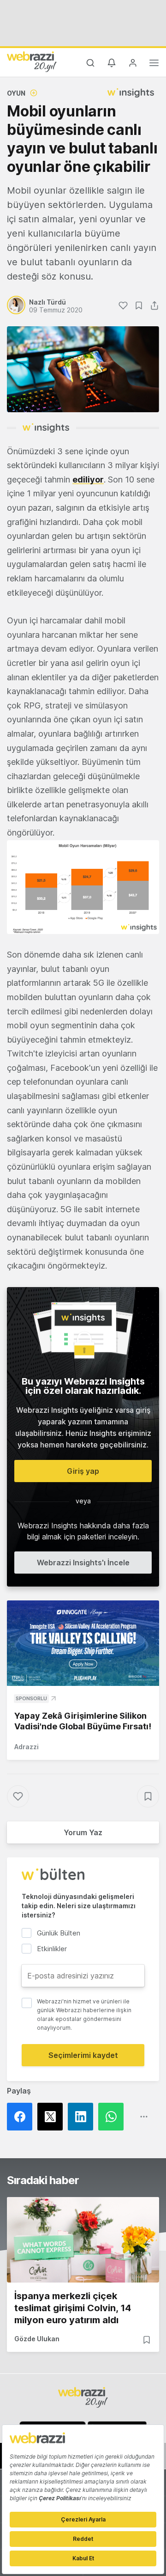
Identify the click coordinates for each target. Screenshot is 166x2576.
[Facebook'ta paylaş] (22, 2117)
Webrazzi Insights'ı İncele (83, 1563)
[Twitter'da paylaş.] (53, 2117)
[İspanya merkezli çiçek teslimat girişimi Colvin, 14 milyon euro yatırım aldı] (83, 2240)
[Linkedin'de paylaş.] (83, 2117)
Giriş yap (83, 1471)
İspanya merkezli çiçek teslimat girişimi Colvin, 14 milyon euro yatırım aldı (73, 2308)
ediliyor (88, 479)
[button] (83, 887)
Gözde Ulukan (37, 2339)
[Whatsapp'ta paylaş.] (113, 2117)
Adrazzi (27, 1747)
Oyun (16, 93)
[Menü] (154, 64)
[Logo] (32, 61)
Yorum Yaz (83, 1832)
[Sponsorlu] (83, 1643)
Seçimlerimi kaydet (83, 2055)
